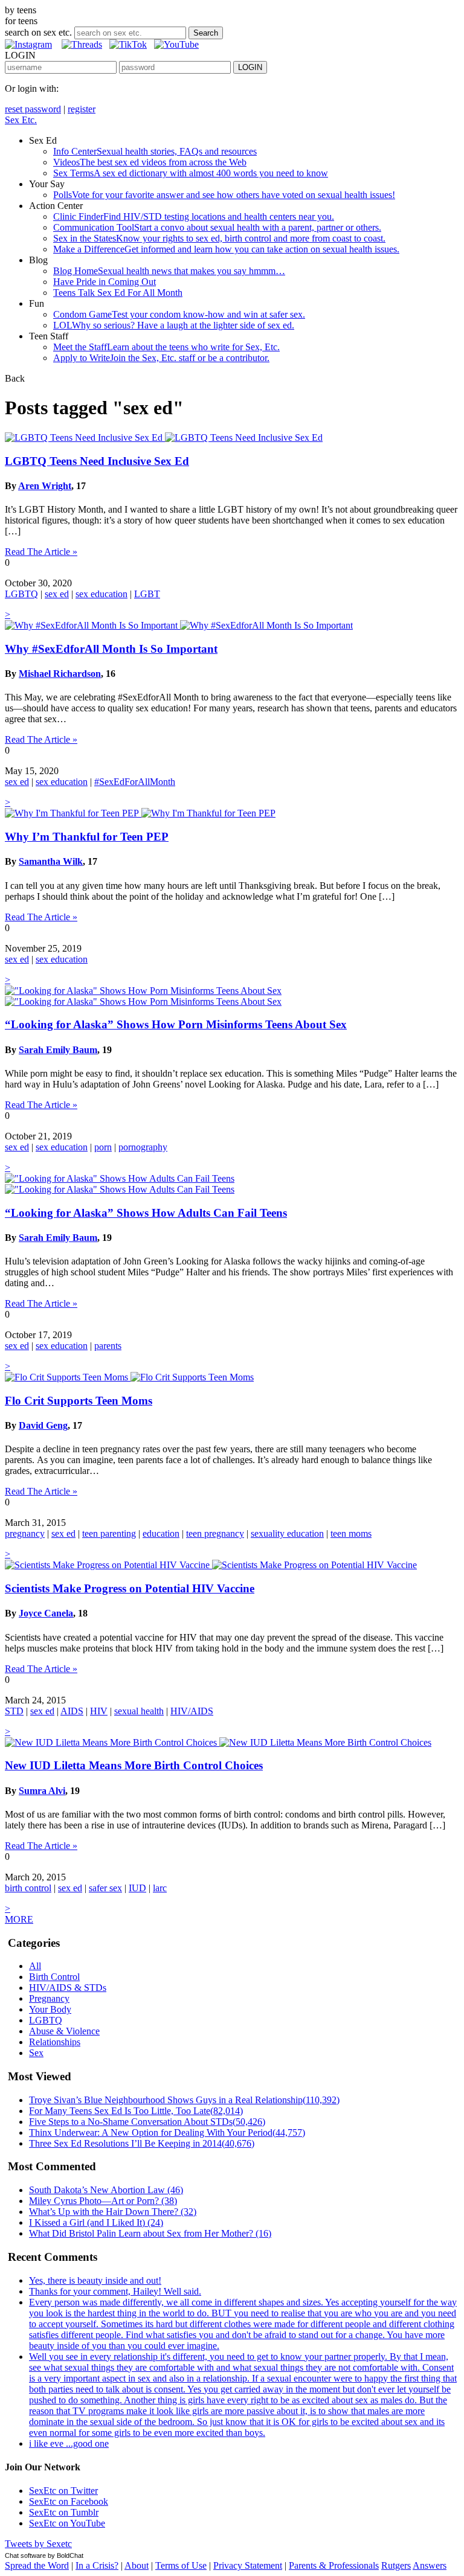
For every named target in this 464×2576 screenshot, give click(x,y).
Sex (36, 2053)
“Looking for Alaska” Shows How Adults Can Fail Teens (146, 1213)
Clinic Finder (194, 216)
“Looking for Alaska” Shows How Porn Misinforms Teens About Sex (176, 1024)
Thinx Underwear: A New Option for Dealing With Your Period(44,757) (167, 2132)
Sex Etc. (21, 120)
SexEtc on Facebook (69, 2501)
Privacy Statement (248, 2565)
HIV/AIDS (192, 1711)
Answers (430, 2565)
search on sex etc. (38, 32)
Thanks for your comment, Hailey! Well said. (115, 2291)
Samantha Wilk (51, 861)
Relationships (55, 2042)
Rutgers (396, 2565)
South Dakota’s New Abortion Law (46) (106, 2190)
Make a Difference (226, 249)
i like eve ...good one (69, 2443)
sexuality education (287, 1533)
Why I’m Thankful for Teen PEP (87, 837)
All (35, 1966)
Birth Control (54, 1977)
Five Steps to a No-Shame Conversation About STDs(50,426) (147, 2122)
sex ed (57, 594)
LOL (174, 325)
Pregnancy (49, 1998)
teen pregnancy (215, 1533)
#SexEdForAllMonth (135, 782)
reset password (33, 109)
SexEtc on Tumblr (64, 2512)
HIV (99, 1711)
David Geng (43, 1425)
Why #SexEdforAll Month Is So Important (111, 649)
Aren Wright (45, 486)
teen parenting (109, 1533)
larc (160, 1888)
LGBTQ (21, 594)
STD (14, 1711)
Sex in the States (219, 238)
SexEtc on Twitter (63, 2491)
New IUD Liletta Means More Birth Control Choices (134, 1765)
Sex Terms (191, 173)
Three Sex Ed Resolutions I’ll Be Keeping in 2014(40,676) (142, 2143)
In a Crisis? (97, 2565)
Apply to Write (161, 358)
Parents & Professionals (334, 2565)
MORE (19, 1919)
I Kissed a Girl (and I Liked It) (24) (96, 2222)
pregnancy (25, 1533)
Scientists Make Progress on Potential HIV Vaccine (130, 1588)
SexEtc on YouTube (67, 2523)
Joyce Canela (46, 1613)
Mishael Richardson (60, 674)
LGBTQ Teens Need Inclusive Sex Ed (97, 461)
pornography (143, 1147)
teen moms (351, 1533)
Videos (150, 162)
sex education (101, 594)
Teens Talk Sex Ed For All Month (118, 293)
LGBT (147, 594)
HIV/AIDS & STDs (68, 1988)
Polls (224, 195)
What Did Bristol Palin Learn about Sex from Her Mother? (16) (150, 2233)
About (137, 2565)
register (82, 109)
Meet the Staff (166, 347)
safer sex (105, 1888)
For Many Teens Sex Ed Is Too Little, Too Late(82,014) (136, 2111)
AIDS (72, 1711)
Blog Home (169, 271)
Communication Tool (217, 227)
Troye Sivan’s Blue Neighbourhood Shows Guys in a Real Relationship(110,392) (184, 2100)
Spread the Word (37, 2565)
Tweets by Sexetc (38, 2544)
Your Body (50, 2009)
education (161, 1533)
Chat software (25, 2555)
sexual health (139, 1711)
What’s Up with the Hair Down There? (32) (113, 2212)
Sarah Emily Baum (58, 1050)
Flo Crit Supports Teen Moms (79, 1401)
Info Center (155, 151)
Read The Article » (41, 552)
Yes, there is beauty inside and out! (95, 2280)
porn (103, 1147)
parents (108, 1346)
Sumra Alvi (42, 1791)
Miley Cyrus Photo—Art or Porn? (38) (103, 2201)
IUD (137, 1888)
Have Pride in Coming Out (105, 282)
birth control (28, 1888)
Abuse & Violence (64, 2031)
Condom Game (179, 314)
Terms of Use (181, 2565)
